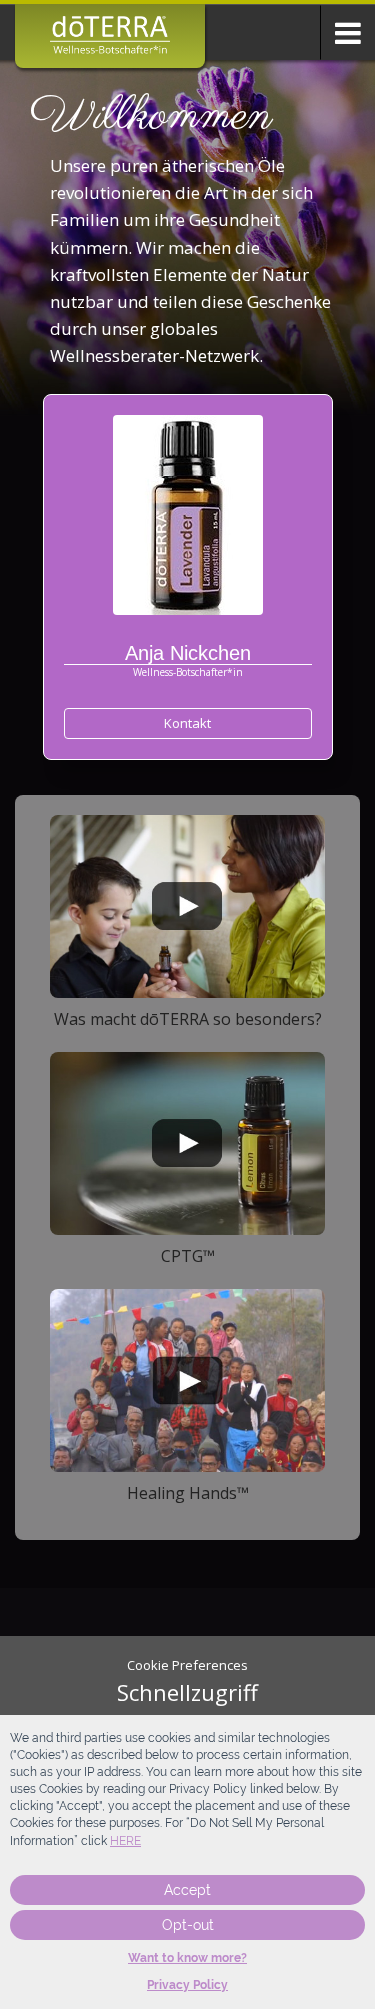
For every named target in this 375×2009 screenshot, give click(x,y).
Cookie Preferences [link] (187, 1665)
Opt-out (188, 1925)
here (125, 1841)
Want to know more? (187, 1958)
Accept (187, 1890)
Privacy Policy (187, 1985)
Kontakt (187, 723)
